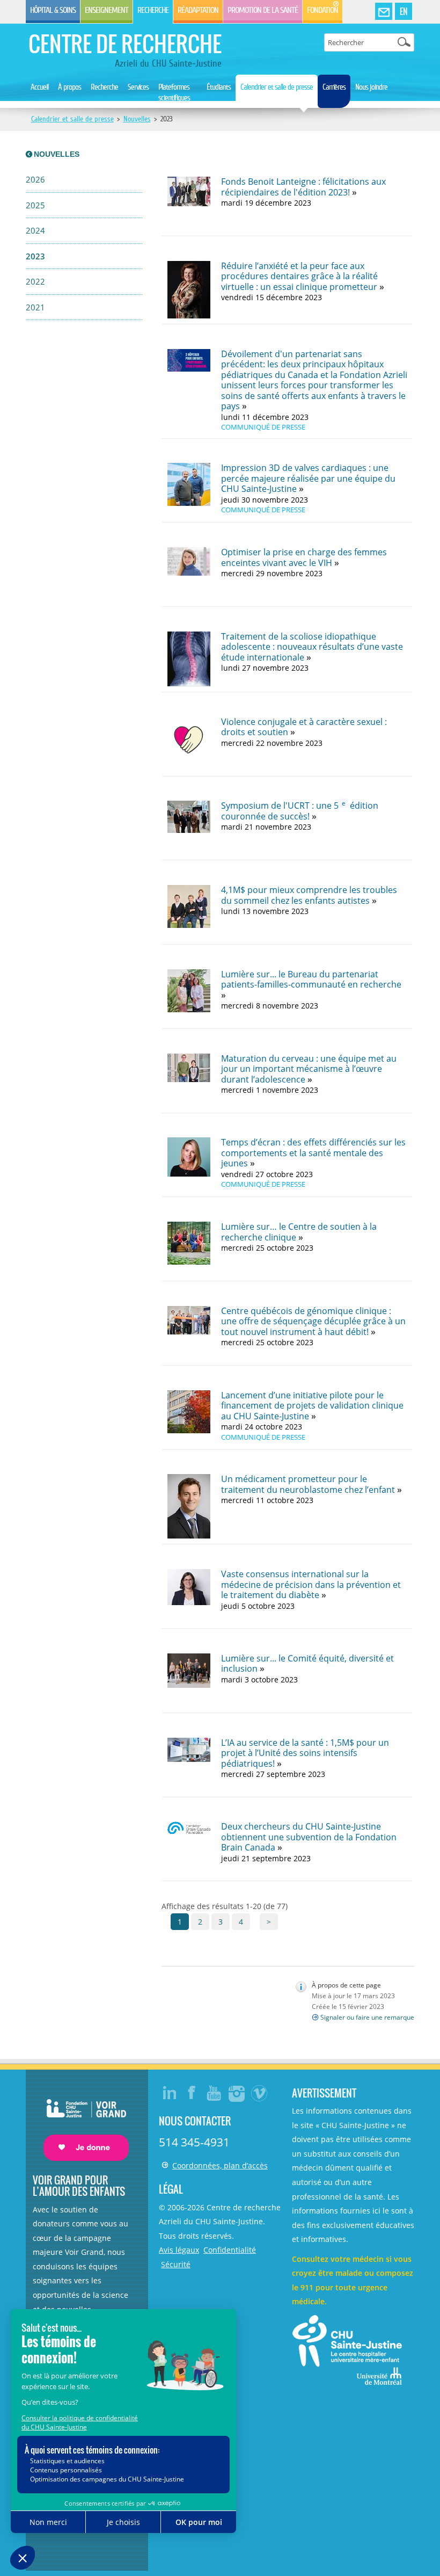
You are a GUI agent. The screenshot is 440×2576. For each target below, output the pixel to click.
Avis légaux (179, 2250)
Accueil (39, 87)
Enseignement (107, 10)
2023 (35, 256)
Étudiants (219, 87)
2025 (35, 205)
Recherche (153, 10)
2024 (35, 231)
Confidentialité (230, 2250)
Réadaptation (198, 10)
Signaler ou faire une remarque (367, 2017)
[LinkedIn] (170, 2093)
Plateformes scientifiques (174, 92)
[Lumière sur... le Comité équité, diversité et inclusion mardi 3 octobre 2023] (287, 1710)
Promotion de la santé (263, 10)
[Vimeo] (260, 2093)
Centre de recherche (125, 43)
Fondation (322, 10)
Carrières (334, 87)
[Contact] (384, 12)
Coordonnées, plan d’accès (220, 2165)
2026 (35, 180)
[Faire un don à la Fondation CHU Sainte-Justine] (81, 2120)
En (404, 11)
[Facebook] (192, 2093)
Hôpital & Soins (53, 10)
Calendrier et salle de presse (277, 87)
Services (138, 87)
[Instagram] (237, 2093)
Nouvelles (137, 119)
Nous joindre (371, 87)
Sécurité (176, 2264)
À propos (69, 87)
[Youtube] (215, 2093)
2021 (35, 307)
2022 (35, 282)
